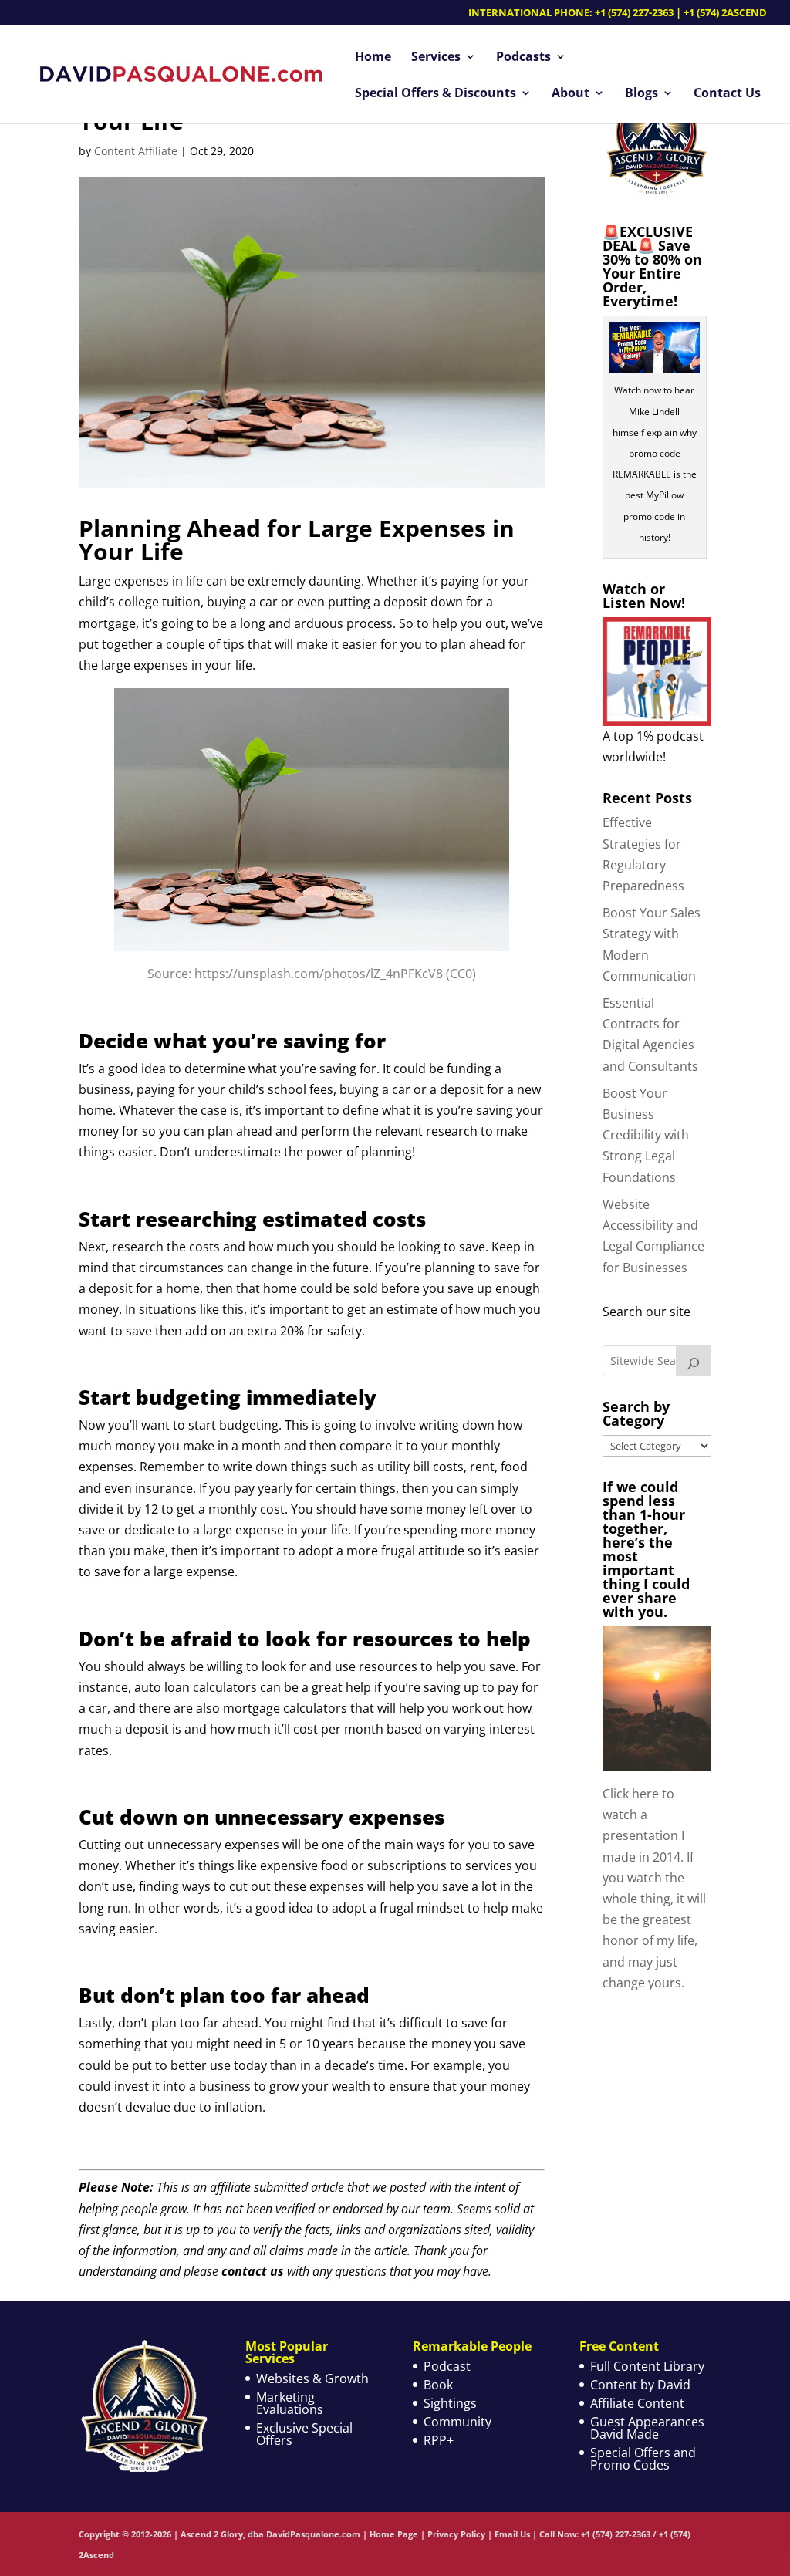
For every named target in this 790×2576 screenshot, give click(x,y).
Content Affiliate (136, 151)
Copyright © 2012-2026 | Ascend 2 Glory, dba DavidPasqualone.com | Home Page (248, 2534)
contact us (253, 2271)
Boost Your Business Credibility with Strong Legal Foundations (646, 1135)
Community (457, 2422)
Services (436, 58)
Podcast (447, 2366)
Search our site (647, 1312)
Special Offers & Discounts (436, 94)
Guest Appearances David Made (647, 2428)
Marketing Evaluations (290, 2403)
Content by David (640, 2385)
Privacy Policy (456, 2534)
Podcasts (523, 58)
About (571, 94)
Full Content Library (647, 2366)
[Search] (694, 1361)
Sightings (450, 2403)
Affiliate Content (637, 2403)
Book (438, 2385)
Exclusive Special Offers (304, 2434)
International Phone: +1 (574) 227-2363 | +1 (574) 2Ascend (618, 14)
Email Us (512, 2534)
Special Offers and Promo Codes (643, 2459)
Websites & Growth (312, 2378)
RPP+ (439, 2440)
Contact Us (727, 94)
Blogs (641, 94)
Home (373, 58)
